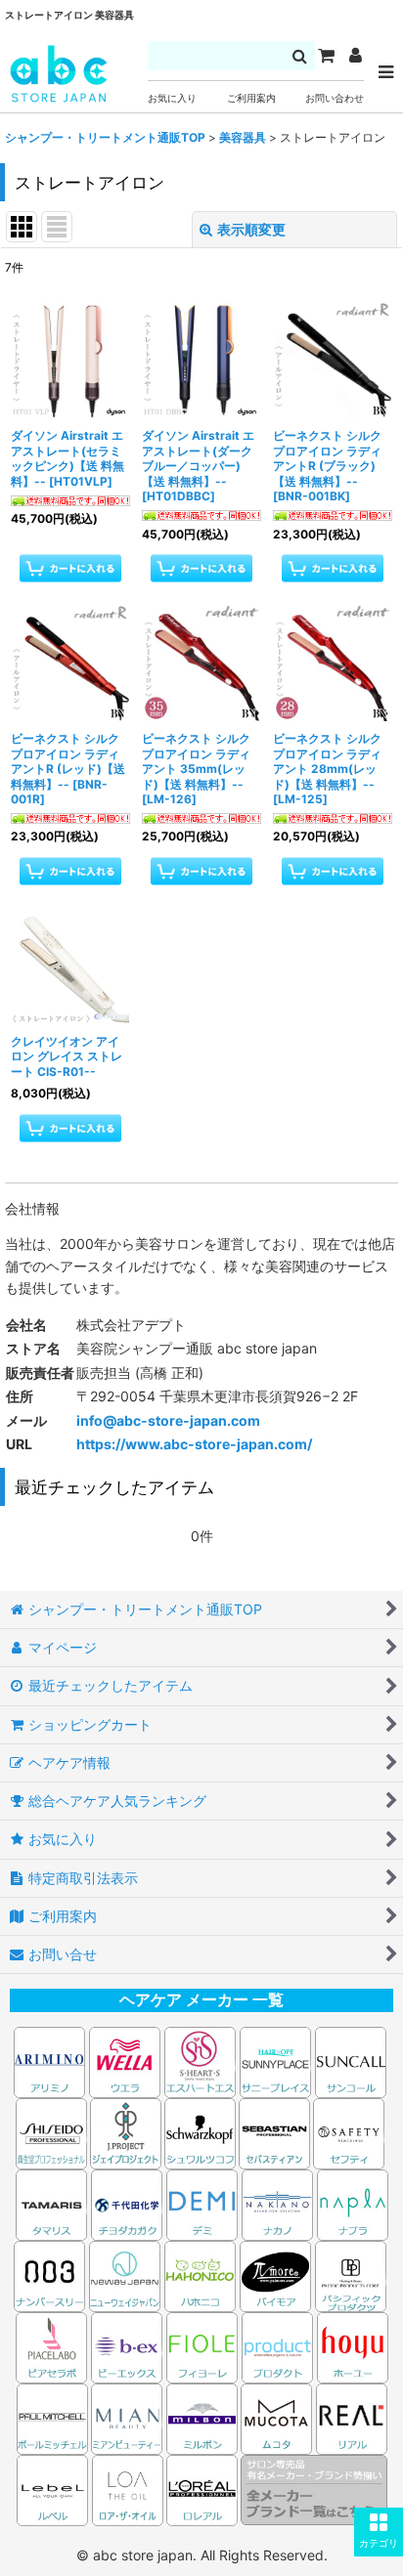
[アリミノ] (49, 2061)
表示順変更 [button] (251, 229)
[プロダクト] (277, 2346)
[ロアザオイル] (128, 2489)
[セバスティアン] (89, 2132)
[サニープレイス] (275, 2061)
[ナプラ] (353, 2203)
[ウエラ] (125, 2061)
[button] (379, 2532)
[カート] (326, 56)
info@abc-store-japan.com (168, 1420)
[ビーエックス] (127, 2346)
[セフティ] (349, 2132)
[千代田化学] (127, 2203)
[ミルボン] (203, 2417)
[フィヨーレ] (202, 2346)
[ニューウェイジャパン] (125, 2275)
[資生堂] (51, 2132)
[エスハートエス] (200, 2061)
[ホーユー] (353, 2346)
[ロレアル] (202, 2489)
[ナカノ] (277, 2203)
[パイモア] (275, 2275)
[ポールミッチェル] (54, 2417)
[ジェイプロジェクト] (126, 2132)
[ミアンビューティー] (127, 2417)
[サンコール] (351, 2061)
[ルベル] (52, 2489)
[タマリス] (51, 2203)
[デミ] (202, 2203)
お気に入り (172, 98)
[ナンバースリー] (49, 2275)
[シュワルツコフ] (201, 2132)
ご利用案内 (251, 98)
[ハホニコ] (200, 2275)
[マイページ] (355, 56)
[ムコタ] (276, 2417)
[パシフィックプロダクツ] (351, 2275)
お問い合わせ (335, 98)
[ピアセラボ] (51, 2346)
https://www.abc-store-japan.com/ (194, 1444)
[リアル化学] (352, 2417)
